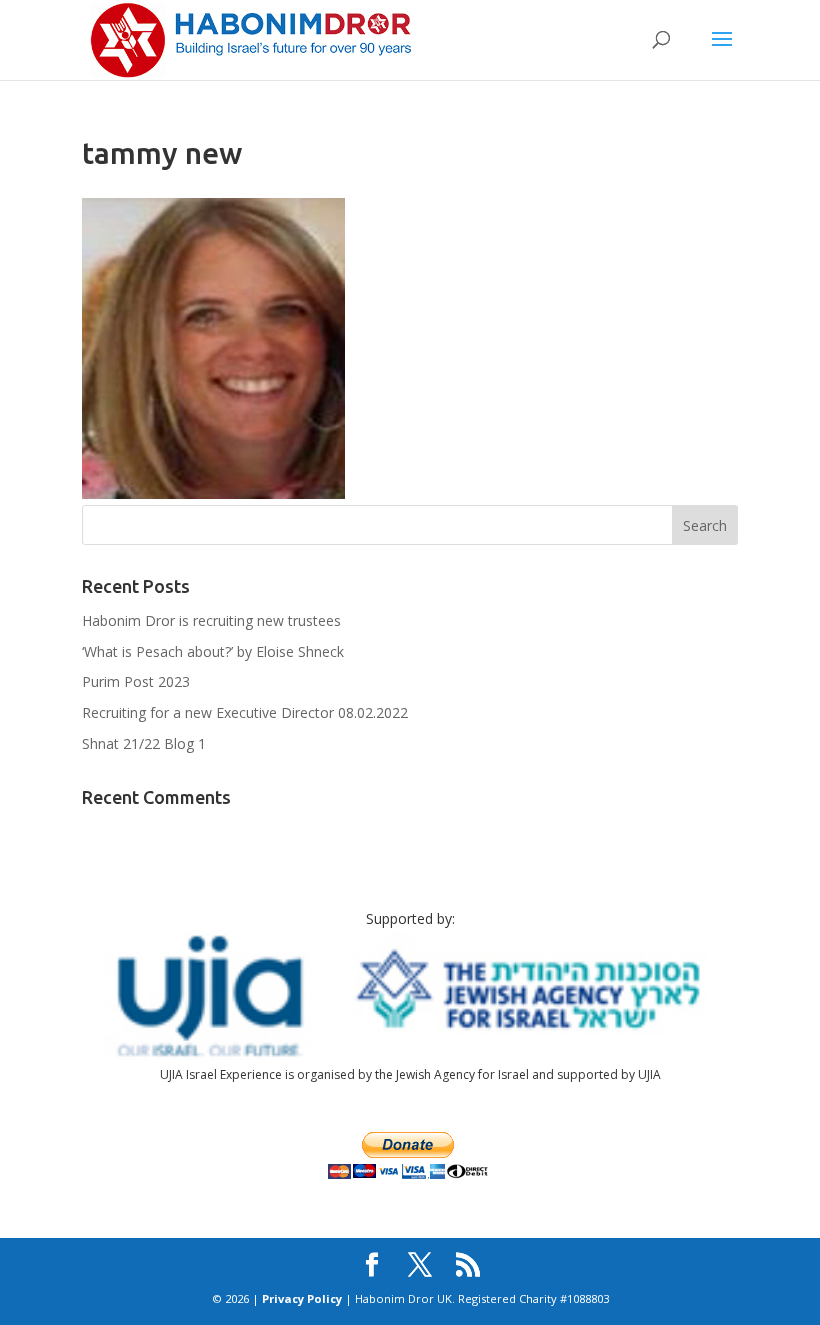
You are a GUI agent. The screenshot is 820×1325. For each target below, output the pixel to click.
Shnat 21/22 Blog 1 (144, 743)
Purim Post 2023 (136, 681)
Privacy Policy (302, 1298)
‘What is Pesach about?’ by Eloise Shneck (213, 651)
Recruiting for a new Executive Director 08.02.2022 (245, 712)
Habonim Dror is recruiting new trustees (211, 620)
